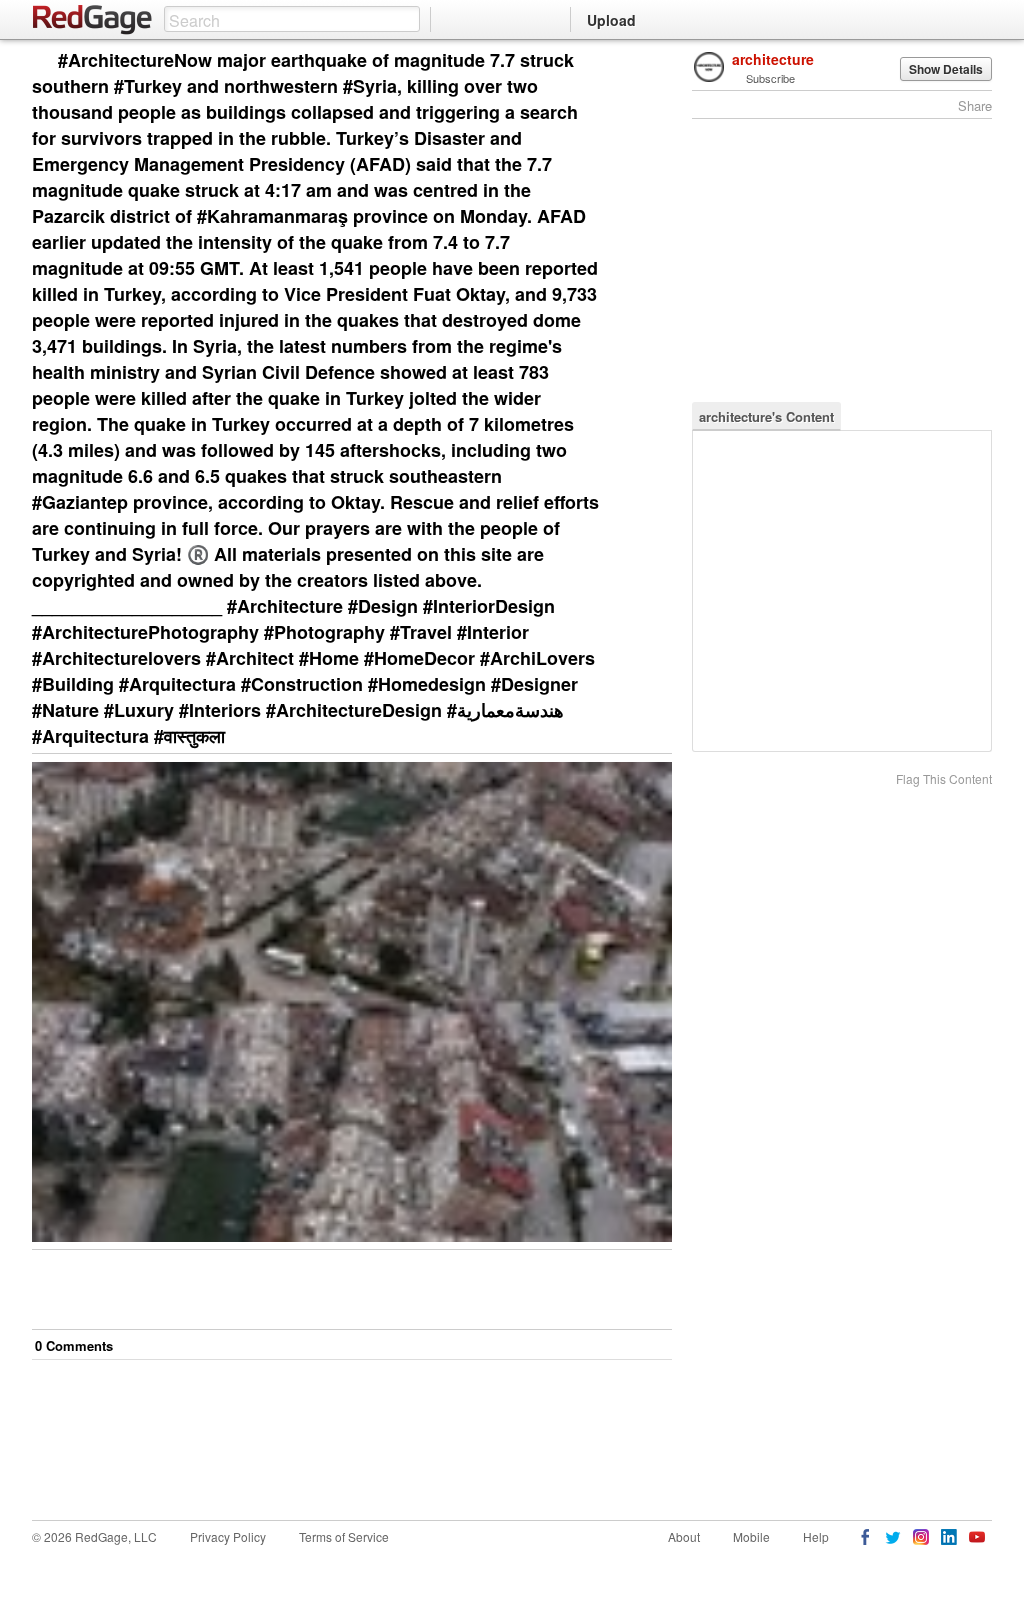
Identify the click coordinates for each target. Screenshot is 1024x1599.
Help (816, 1536)
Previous (656, 61)
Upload (611, 20)
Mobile (751, 1536)
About (684, 1536)
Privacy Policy (228, 1536)
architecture (773, 59)
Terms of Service (344, 1536)
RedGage (93, 20)
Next (628, 61)
